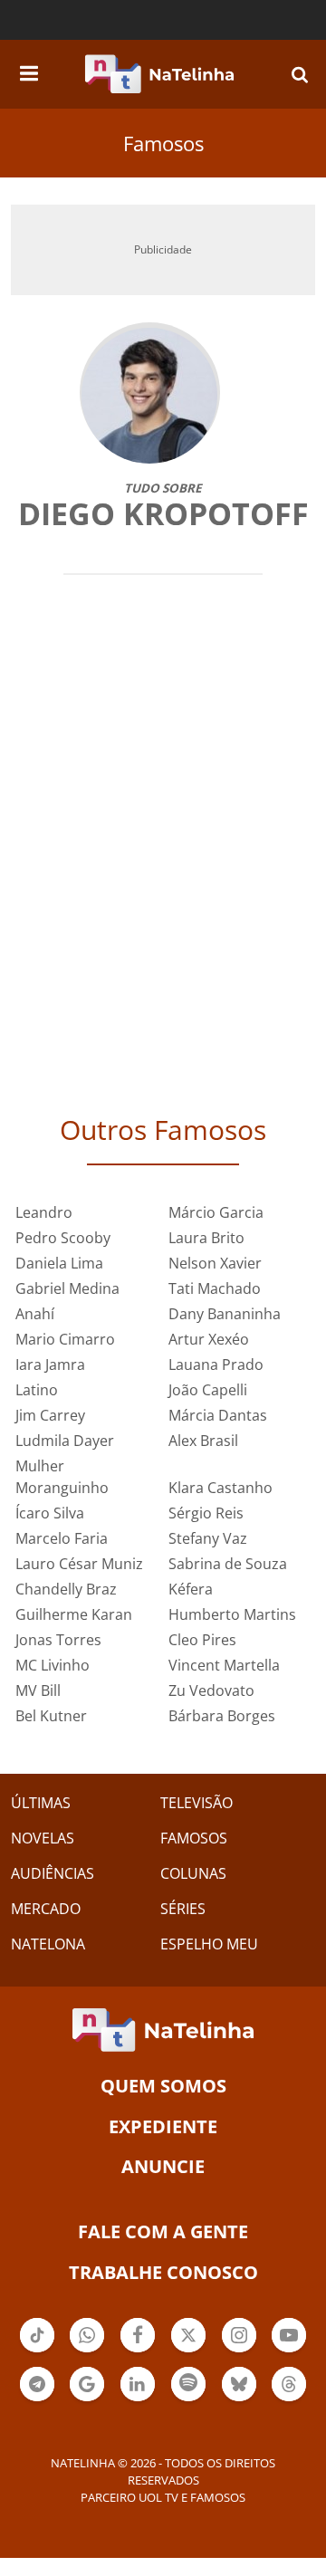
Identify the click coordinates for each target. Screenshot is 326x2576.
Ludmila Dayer (65, 1441)
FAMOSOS (194, 1838)
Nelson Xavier (215, 1263)
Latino (37, 1390)
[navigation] (29, 71)
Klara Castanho (221, 1488)
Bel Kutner (51, 1716)
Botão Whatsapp (87, 2351)
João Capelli (208, 1390)
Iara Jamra (50, 1365)
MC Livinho (53, 1665)
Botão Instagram (239, 2351)
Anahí (35, 1314)
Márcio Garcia (216, 1212)
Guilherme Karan (74, 1614)
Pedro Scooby (63, 1238)
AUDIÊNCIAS (53, 1873)
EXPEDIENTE (163, 2126)
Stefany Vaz (208, 1538)
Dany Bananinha (225, 1314)
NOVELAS (43, 1838)
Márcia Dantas (218, 1415)
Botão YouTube (289, 2351)
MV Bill (38, 1690)
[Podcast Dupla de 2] (188, 2384)
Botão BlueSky (239, 2399)
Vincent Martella (224, 1665)
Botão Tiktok (37, 2351)
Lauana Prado (216, 1365)
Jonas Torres (58, 1640)
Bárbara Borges (222, 1716)
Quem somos (163, 2086)
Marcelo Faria (62, 1538)
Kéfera (191, 1589)
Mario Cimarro (65, 1339)
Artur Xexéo (209, 1339)
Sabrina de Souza (228, 1564)
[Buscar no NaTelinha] (300, 74)
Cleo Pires (202, 1640)
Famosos (163, 143)
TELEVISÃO (197, 1803)
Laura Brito (206, 1238)
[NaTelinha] (159, 74)
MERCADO (46, 1909)
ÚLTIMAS (41, 1803)
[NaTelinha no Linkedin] (138, 2384)
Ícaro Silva (50, 1513)
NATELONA (48, 1944)
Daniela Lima (59, 1263)
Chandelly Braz (66, 1589)
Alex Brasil (203, 1441)
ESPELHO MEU (209, 1944)
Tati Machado (215, 1288)
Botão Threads (289, 2399)
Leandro (44, 1212)
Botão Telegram (37, 2399)
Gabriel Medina (67, 1288)
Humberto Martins (232, 1614)
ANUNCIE (163, 2166)
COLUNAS (193, 1873)
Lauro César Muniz (79, 1564)
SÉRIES (183, 1909)
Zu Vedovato (211, 1690)
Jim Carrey (50, 1415)
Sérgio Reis (206, 1513)
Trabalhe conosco (163, 2272)
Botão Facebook (138, 2351)
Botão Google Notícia (87, 2399)
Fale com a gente (163, 2231)
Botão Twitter (188, 2351)
